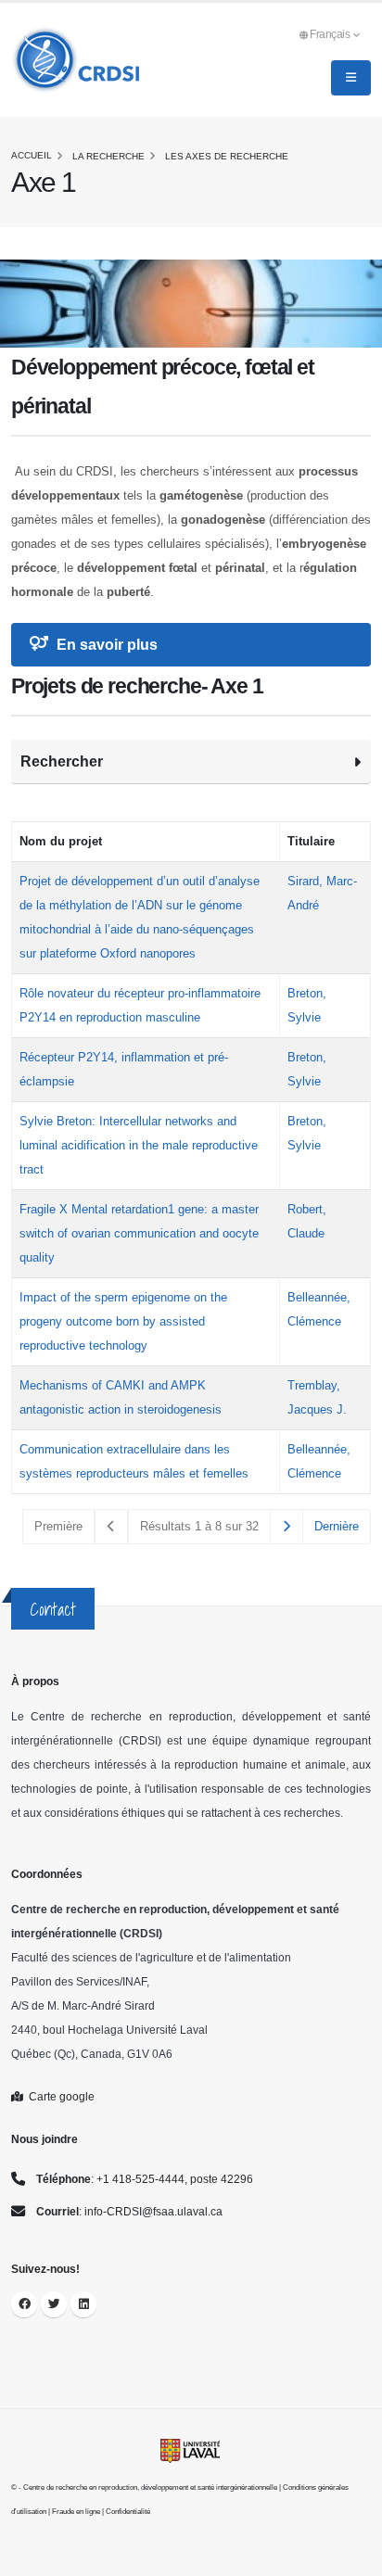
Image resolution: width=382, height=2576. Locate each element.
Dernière (337, 1526)
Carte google (59, 2096)
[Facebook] (24, 2304)
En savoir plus (105, 645)
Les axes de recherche (227, 156)
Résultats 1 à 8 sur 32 (199, 1526)
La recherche (108, 156)
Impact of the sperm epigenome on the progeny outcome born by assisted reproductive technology (123, 1321)
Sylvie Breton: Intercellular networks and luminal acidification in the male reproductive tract (139, 1145)
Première (58, 1526)
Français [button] (331, 34)
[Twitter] (54, 2304)
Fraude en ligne (76, 2512)
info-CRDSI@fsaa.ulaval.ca (153, 2211)
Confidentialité (128, 2512)
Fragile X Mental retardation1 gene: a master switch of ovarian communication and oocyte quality (139, 1233)
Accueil (32, 155)
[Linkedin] (83, 2304)
